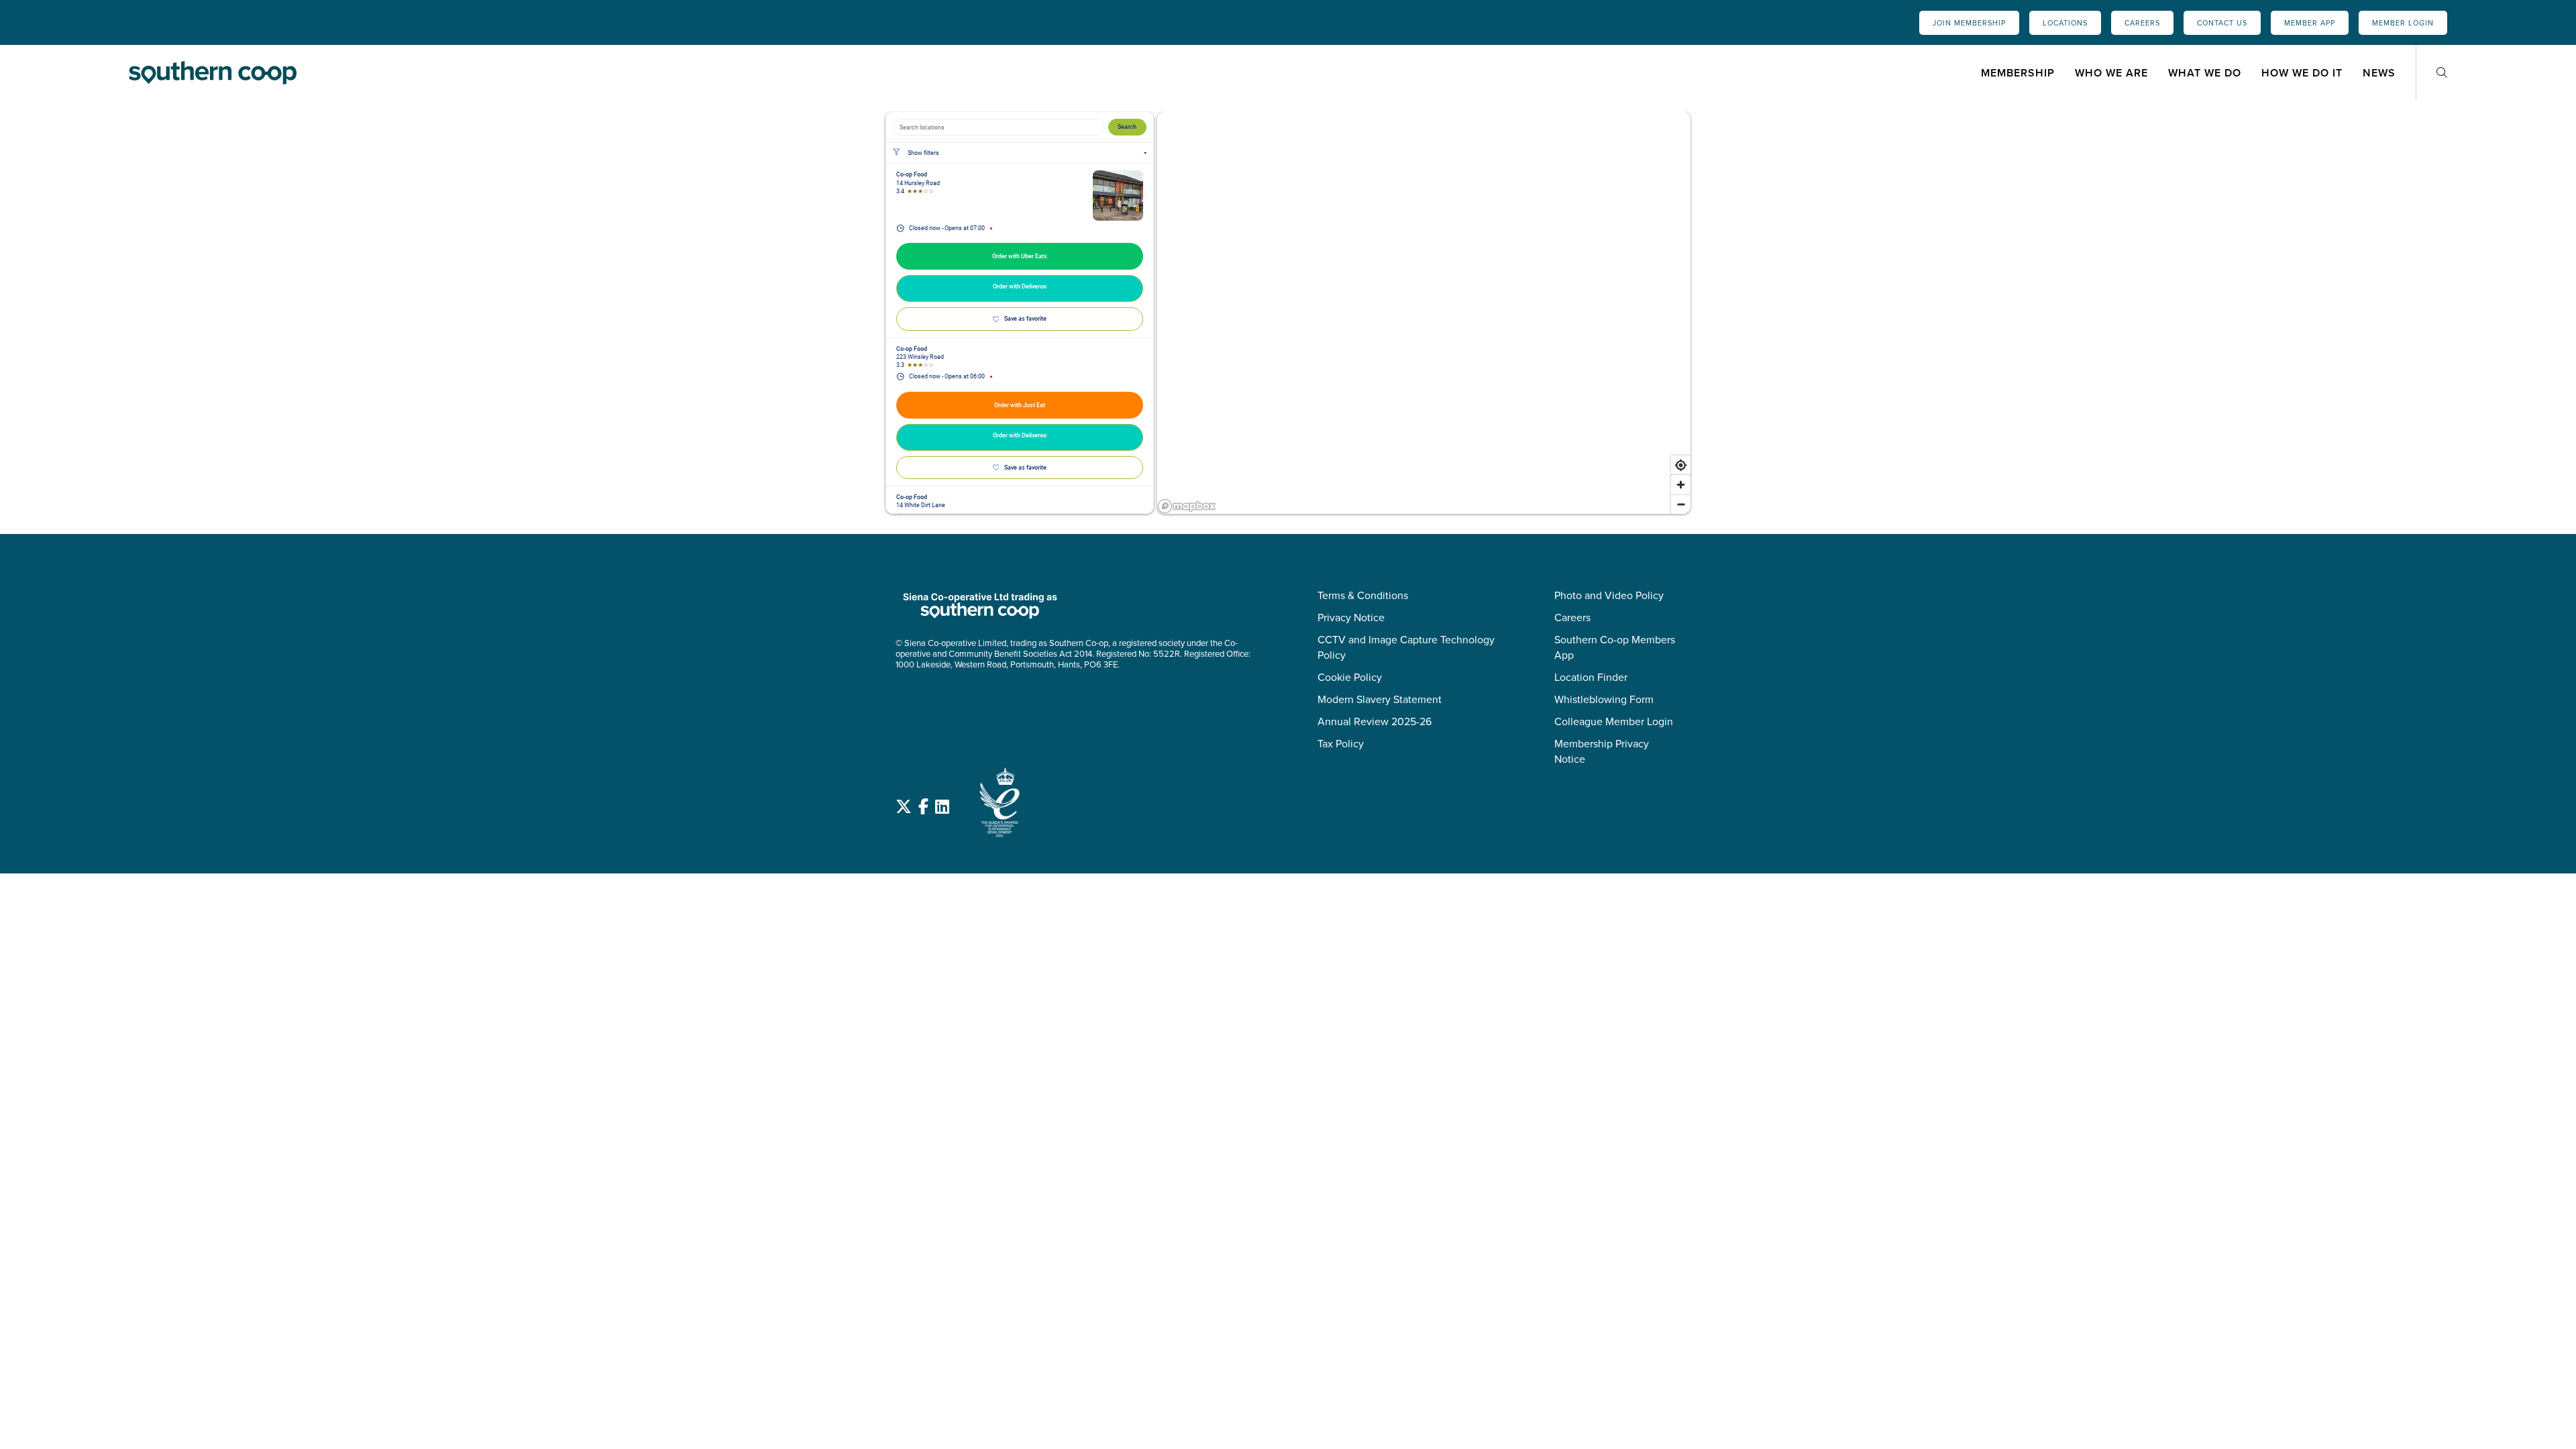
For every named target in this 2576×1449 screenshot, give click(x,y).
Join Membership (1969, 23)
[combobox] (999, 127)
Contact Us (2222, 23)
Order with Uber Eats (1020, 256)
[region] (1424, 313)
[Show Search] (2442, 73)
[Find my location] (1681, 465)
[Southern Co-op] (213, 72)
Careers (2142, 23)
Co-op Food (912, 174)
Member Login (2403, 23)
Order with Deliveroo (1020, 286)
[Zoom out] (1681, 504)
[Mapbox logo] (1187, 506)
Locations (2065, 23)
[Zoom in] (1681, 485)
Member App (2310, 23)
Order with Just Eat (1020, 405)
